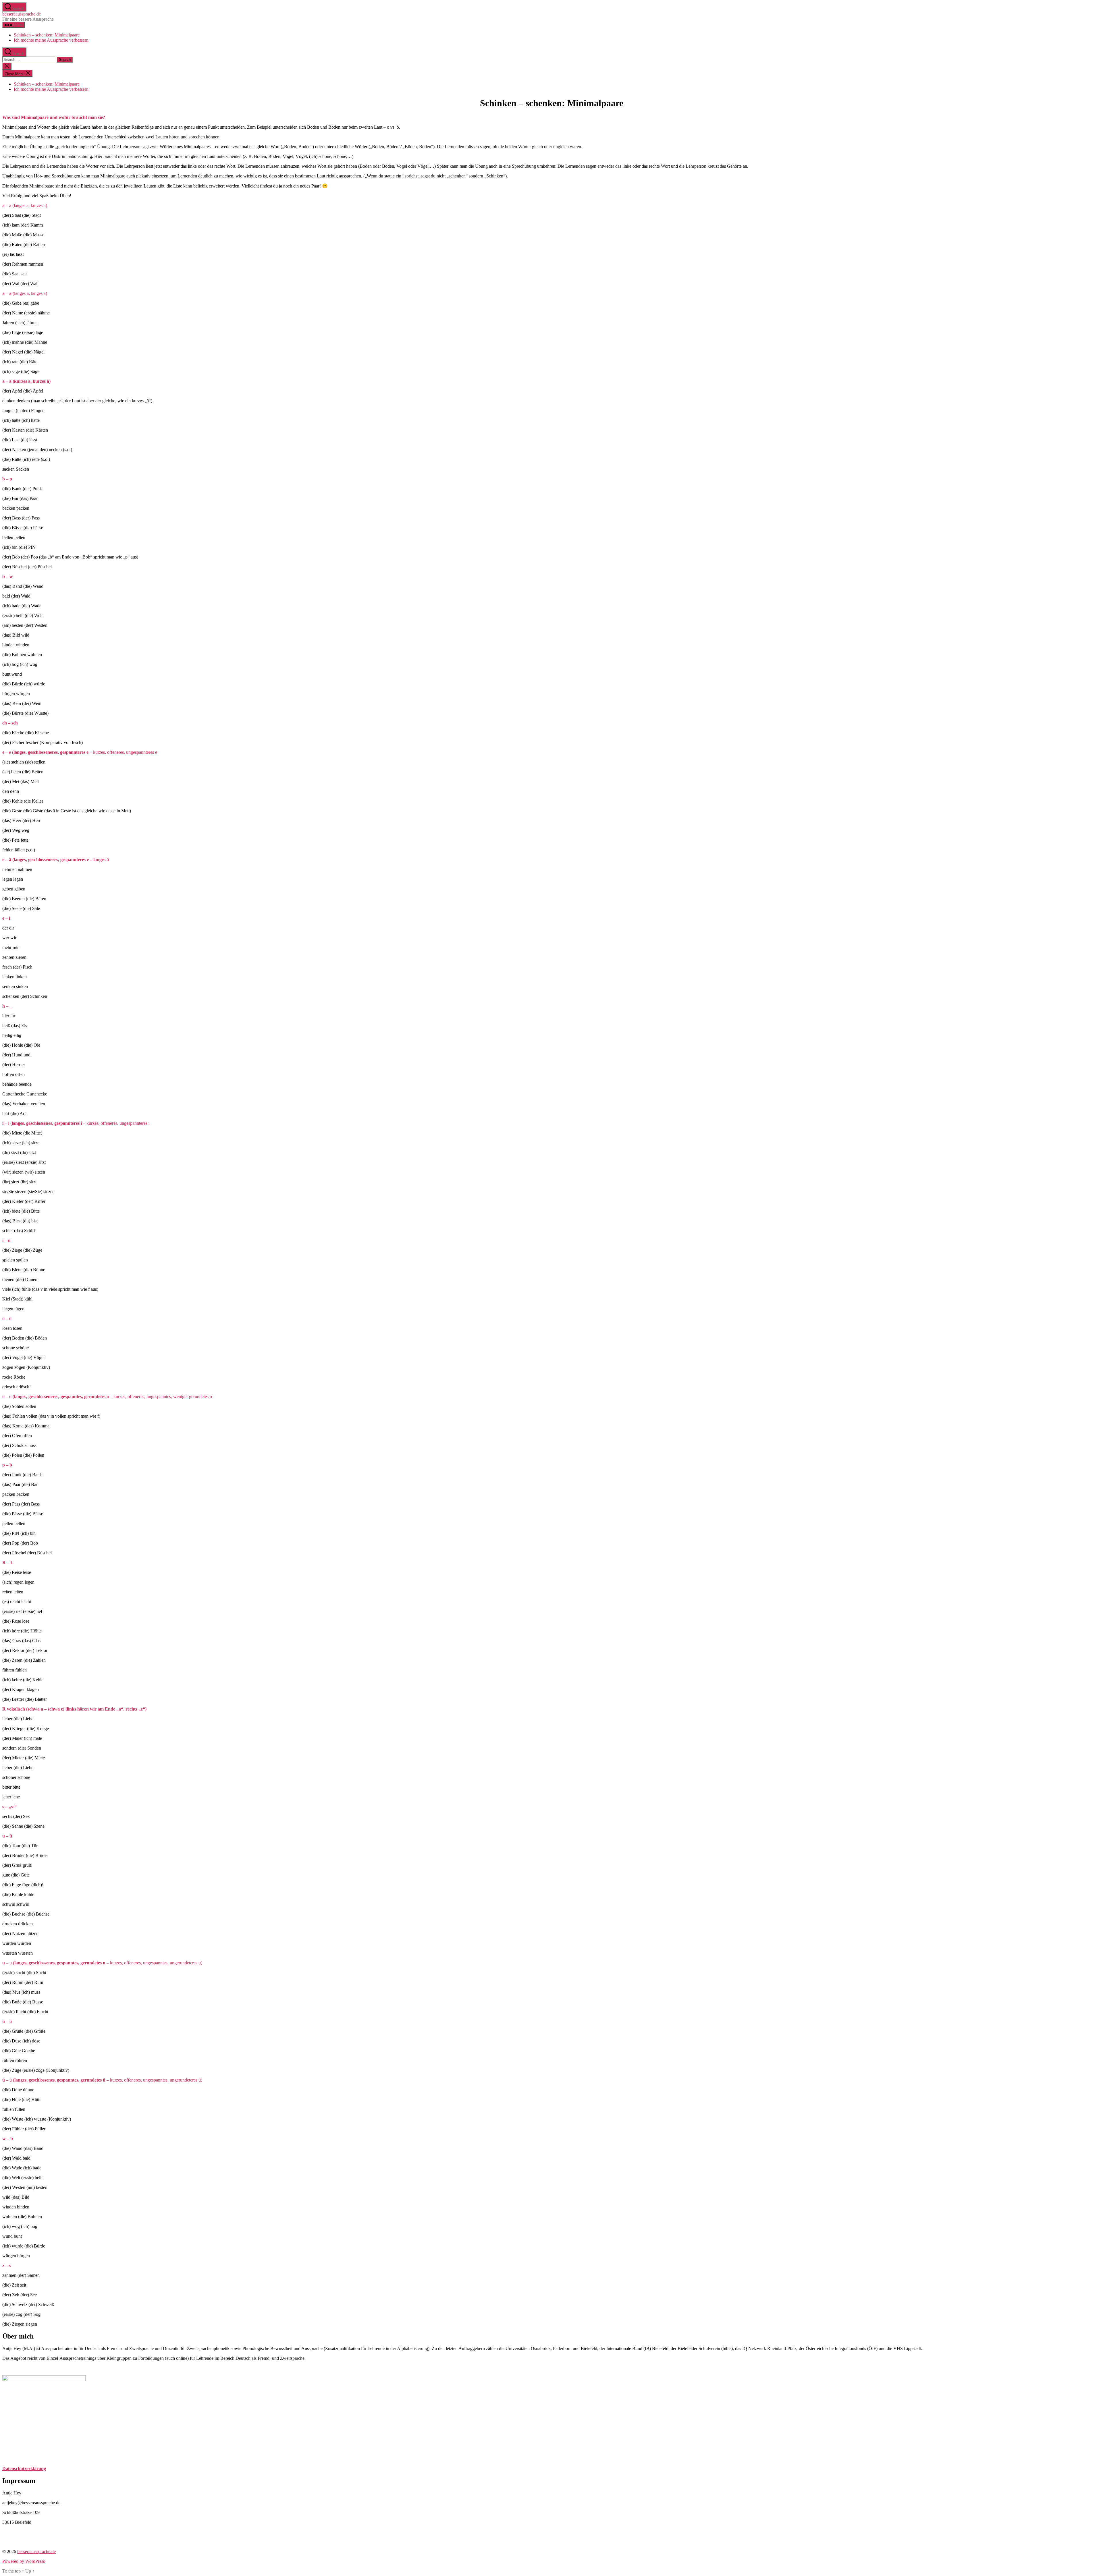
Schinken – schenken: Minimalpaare (47, 35)
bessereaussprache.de (22, 14)
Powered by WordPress (24, 2561)
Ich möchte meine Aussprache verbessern (51, 40)
